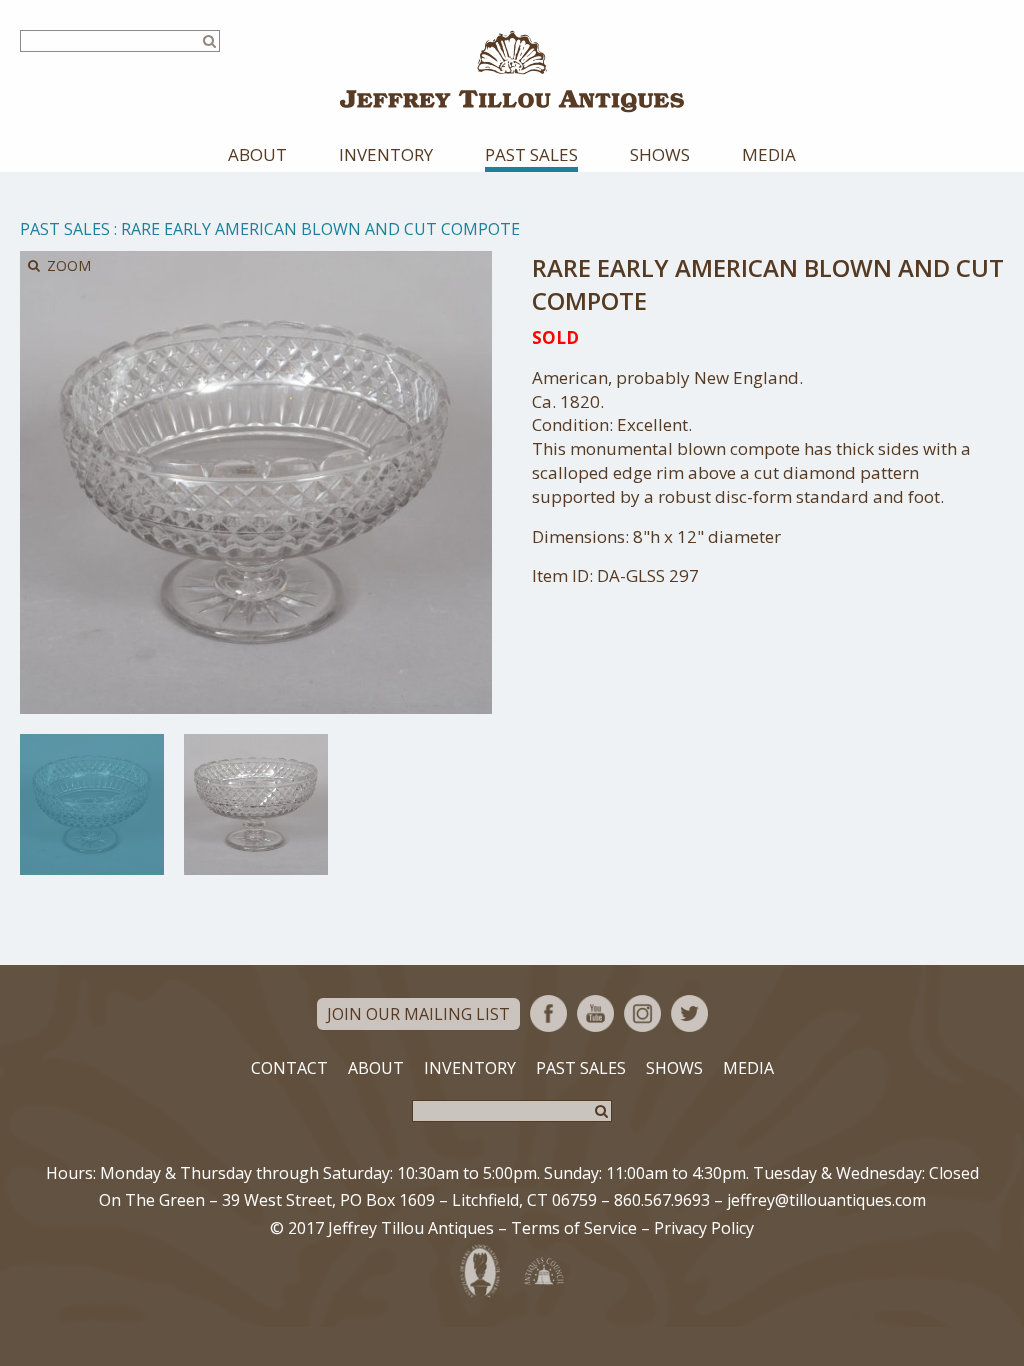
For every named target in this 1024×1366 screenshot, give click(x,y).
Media (769, 154)
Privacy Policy (704, 1228)
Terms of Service (574, 1228)
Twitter (689, 1013)
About (257, 154)
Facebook (548, 1013)
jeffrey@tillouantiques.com (826, 1200)
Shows (660, 154)
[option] (92, 804)
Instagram (642, 1013)
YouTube (595, 1013)
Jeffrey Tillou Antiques (512, 71)
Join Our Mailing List (418, 1014)
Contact (289, 1068)
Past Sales (531, 154)
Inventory (386, 154)
